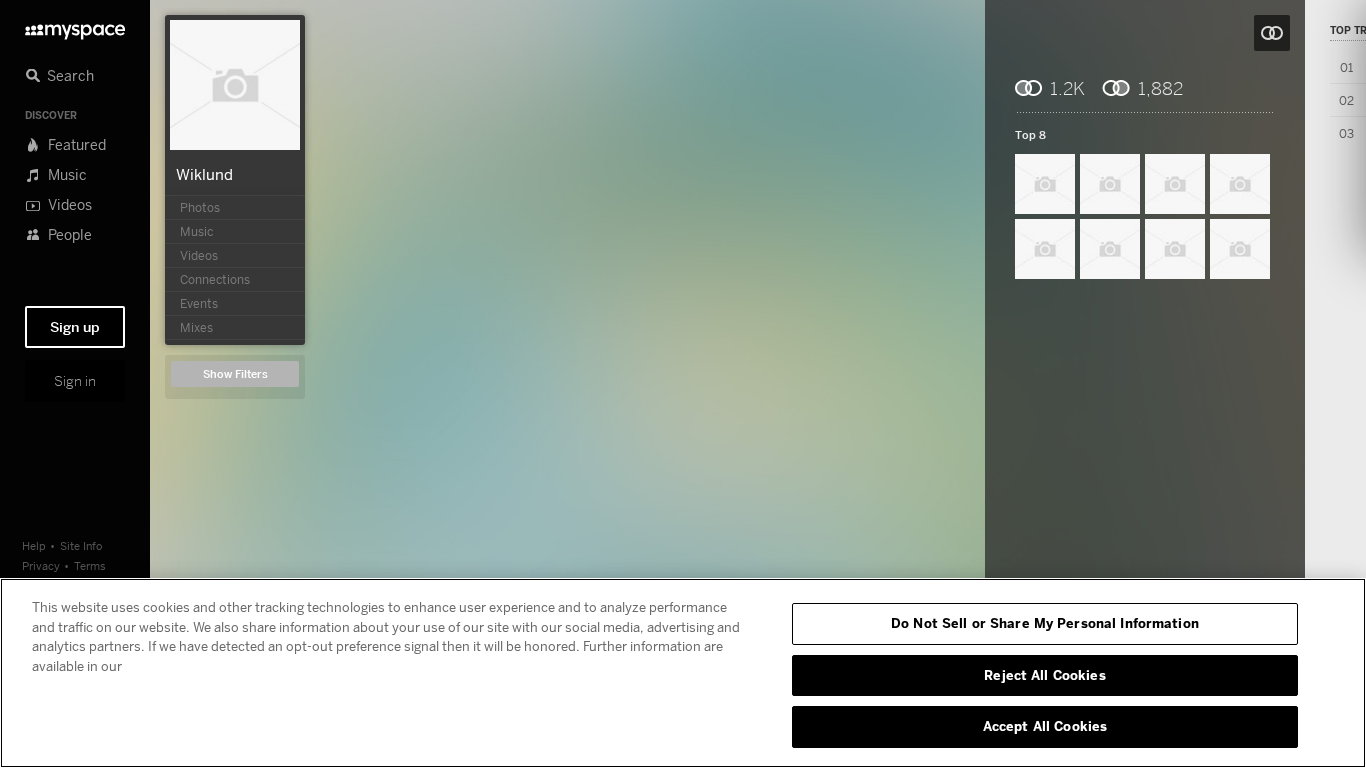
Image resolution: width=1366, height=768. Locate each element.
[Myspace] (75, 26)
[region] (683, 673)
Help (34, 545)
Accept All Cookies (1045, 726)
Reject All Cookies (1044, 675)
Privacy (41, 565)
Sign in (75, 381)
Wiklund (204, 174)
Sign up (75, 327)
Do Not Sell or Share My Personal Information (1045, 623)
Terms (90, 565)
